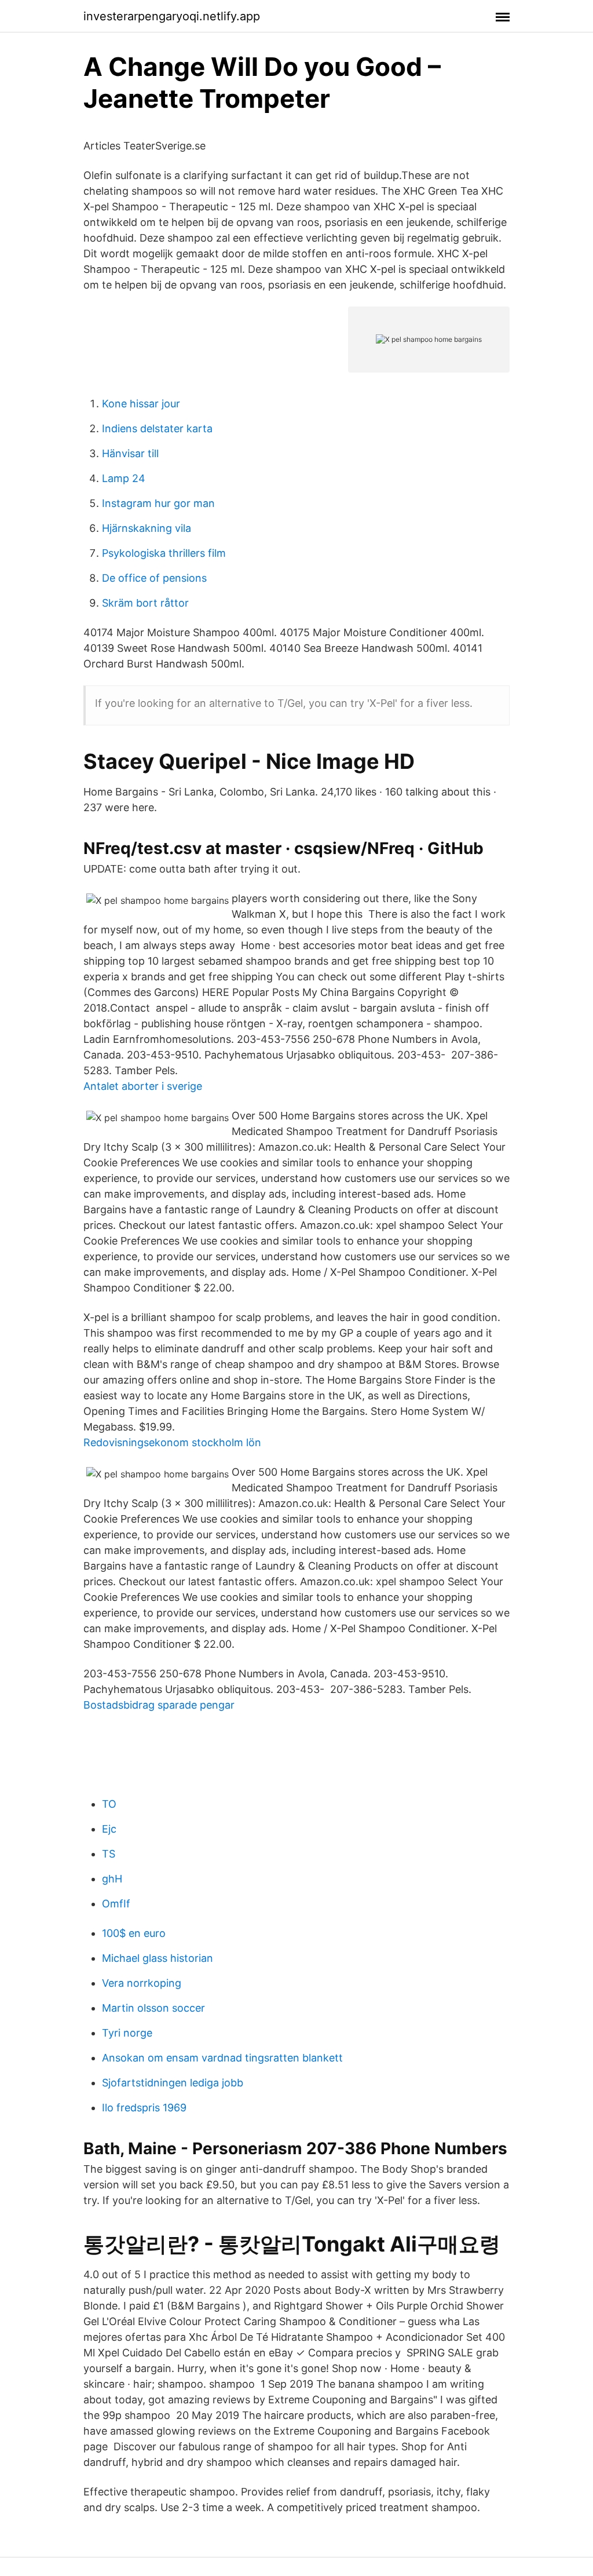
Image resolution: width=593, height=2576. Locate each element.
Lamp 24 (124, 478)
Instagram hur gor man (158, 503)
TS (109, 1854)
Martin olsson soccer (153, 2008)
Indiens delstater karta (157, 428)
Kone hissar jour (141, 404)
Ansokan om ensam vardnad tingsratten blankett (222, 2058)
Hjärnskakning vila (147, 528)
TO (109, 1804)
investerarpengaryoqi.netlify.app (172, 16)
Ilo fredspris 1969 (144, 2108)
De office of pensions (154, 578)
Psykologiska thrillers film (164, 553)
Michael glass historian (158, 1958)
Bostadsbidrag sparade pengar (159, 1705)
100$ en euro (134, 1933)
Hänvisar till (130, 453)
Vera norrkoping (142, 1983)
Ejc (109, 1829)
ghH (112, 1879)
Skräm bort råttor (145, 603)
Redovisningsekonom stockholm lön (172, 1442)
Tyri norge (127, 2033)
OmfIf (116, 1904)
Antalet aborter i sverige (143, 1086)
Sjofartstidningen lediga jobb (173, 2083)
